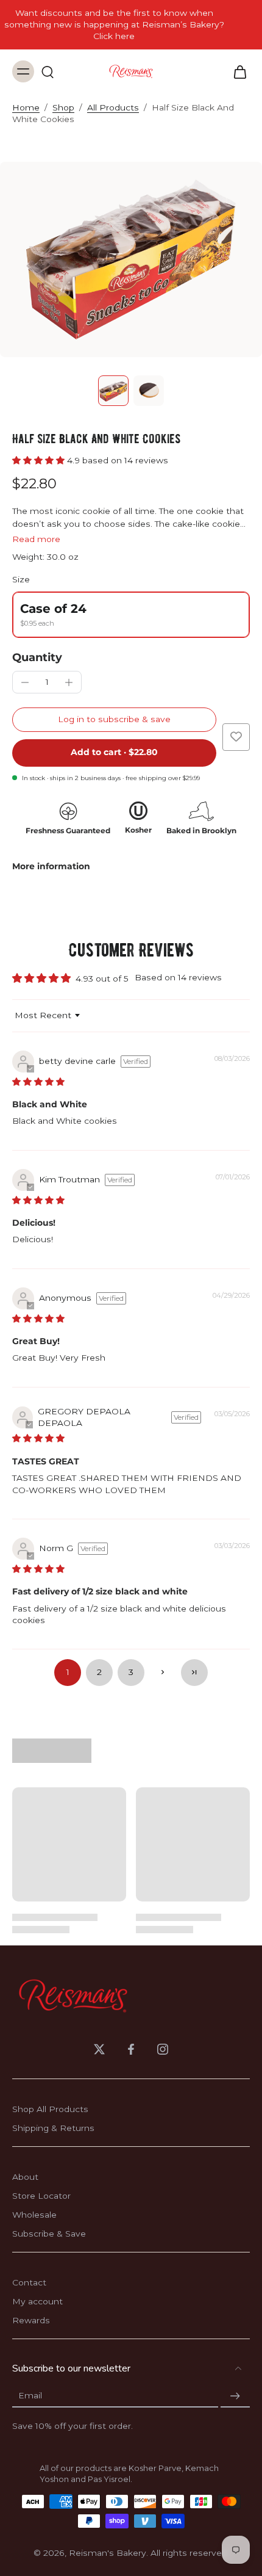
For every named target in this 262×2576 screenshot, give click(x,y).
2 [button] (99, 1672)
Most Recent (43, 1015)
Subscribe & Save (49, 2234)
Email (30, 2396)
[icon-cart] (236, 71)
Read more (36, 539)
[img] (38, 1082)
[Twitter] (99, 2049)
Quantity (37, 657)
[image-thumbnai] (113, 391)
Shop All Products (50, 2109)
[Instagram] (163, 2049)
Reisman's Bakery (108, 2553)
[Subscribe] (235, 2396)
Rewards (31, 2320)
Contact (29, 2282)
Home (26, 107)
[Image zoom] (131, 259)
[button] (40, 460)
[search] (48, 71)
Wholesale (34, 2215)
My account (37, 2301)
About (25, 2177)
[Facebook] (131, 2049)
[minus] (25, 682)
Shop (63, 107)
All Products (113, 107)
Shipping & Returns (53, 2128)
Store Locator (41, 2196)
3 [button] (131, 1672)
